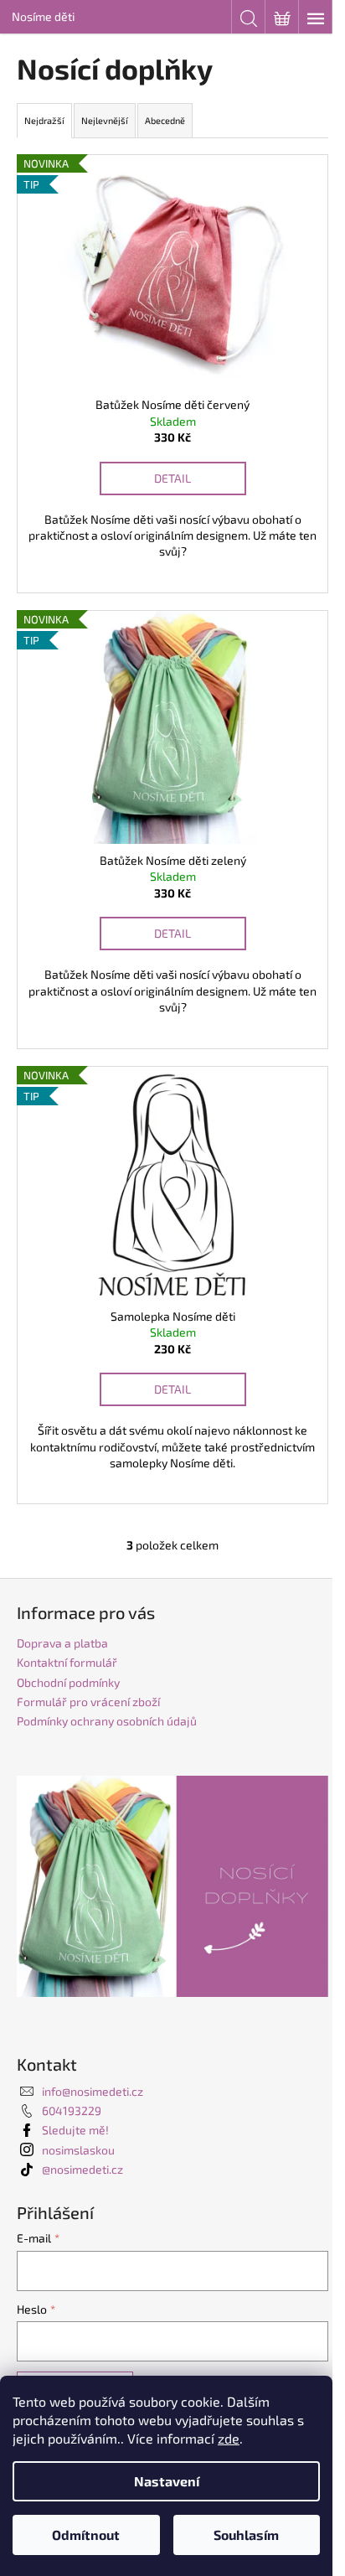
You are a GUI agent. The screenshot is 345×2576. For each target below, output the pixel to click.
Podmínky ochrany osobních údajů (107, 1721)
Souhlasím (246, 2535)
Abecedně (165, 120)
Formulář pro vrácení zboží (88, 1702)
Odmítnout (86, 2535)
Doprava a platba (62, 1643)
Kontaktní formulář (67, 1662)
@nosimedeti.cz (82, 2169)
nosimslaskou (78, 2150)
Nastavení (167, 2481)
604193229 (72, 2110)
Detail (172, 478)
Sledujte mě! (75, 2130)
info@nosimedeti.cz (93, 2091)
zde (229, 2438)
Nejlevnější (105, 120)
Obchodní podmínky (68, 1682)
